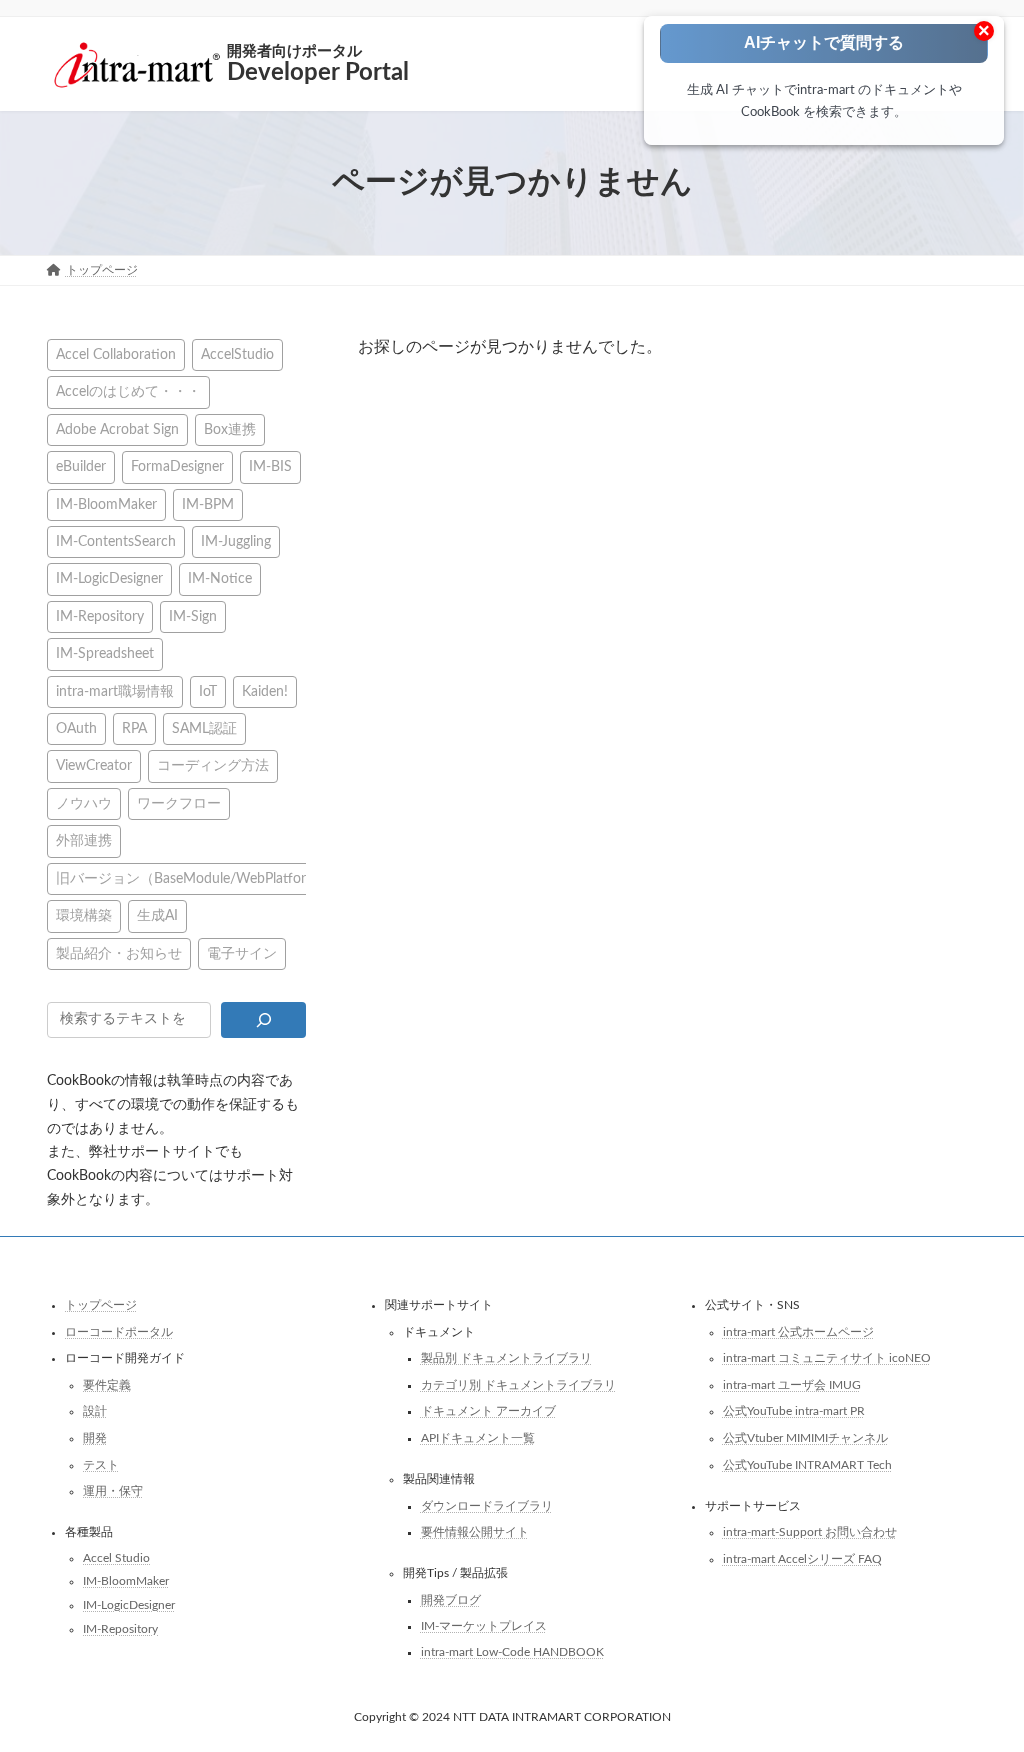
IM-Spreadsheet (105, 653)
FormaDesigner (177, 466)
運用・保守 (113, 1491)
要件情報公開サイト (475, 1532)
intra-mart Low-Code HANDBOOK (512, 1652)
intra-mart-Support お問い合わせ (810, 1532)
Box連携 (230, 428)
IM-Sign (193, 615)
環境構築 (84, 915)
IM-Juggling (236, 541)
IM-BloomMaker (106, 503)
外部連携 (84, 840)
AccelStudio (237, 354)
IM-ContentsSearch (116, 541)
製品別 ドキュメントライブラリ (506, 1358)
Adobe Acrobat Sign (117, 428)
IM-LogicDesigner (109, 578)
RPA (134, 728)
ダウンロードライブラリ (487, 1506)
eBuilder (81, 466)
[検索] (263, 1019)
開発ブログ (451, 1600)
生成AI (157, 915)
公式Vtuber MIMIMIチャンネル (805, 1438)
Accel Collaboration (116, 354)
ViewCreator (94, 765)
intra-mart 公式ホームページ (798, 1332)
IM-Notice (220, 578)
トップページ (101, 1305)
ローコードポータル (119, 1332)
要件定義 (107, 1385)
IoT (208, 690)
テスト (101, 1465)
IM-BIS (270, 466)
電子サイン (242, 952)
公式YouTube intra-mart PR (794, 1412)
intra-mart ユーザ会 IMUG (792, 1385)
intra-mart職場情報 (115, 690)
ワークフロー (179, 802)
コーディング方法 (213, 765)
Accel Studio (116, 1558)
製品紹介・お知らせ (119, 952)
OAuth (76, 728)
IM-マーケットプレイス (484, 1627)
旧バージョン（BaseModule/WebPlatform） (194, 877)
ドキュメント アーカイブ (488, 1412)
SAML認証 (204, 728)
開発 (95, 1438)
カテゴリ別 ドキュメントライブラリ (518, 1385)
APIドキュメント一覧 (478, 1438)
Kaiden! (265, 690)
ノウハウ (84, 802)
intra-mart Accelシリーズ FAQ (802, 1559)
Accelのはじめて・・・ (128, 391)
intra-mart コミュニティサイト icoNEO (827, 1358)
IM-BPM (208, 503)
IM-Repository (100, 615)
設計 (95, 1412)
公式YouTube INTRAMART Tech (807, 1465)
